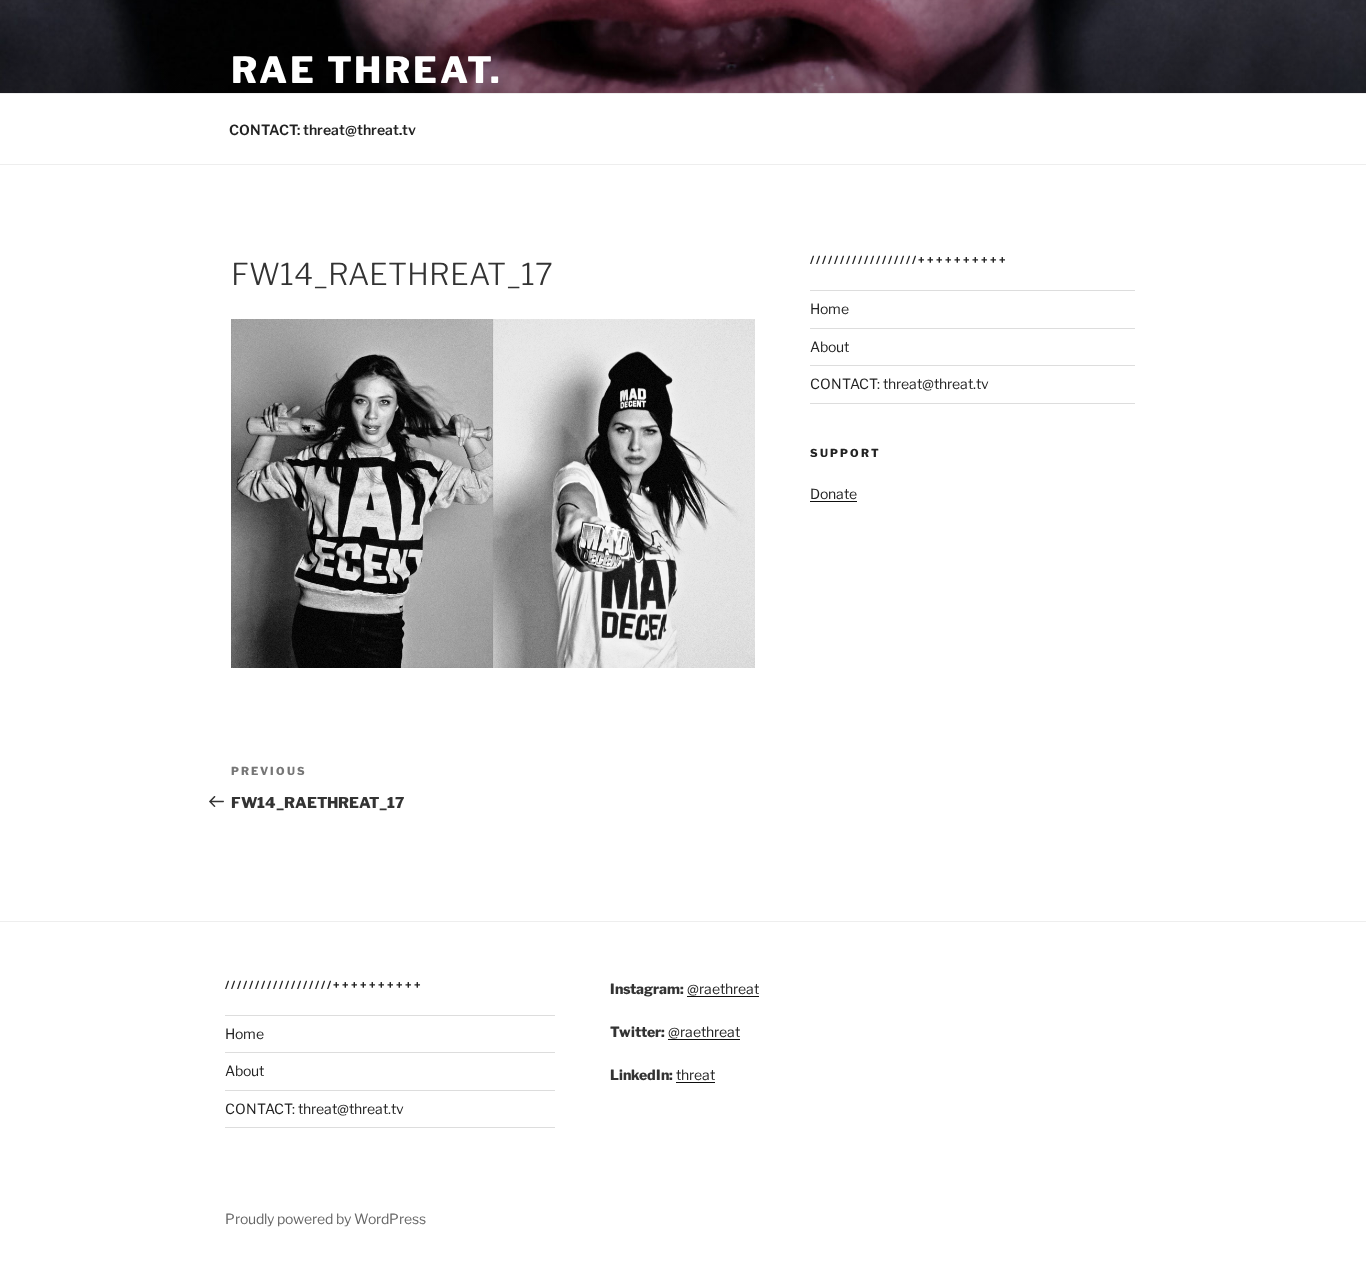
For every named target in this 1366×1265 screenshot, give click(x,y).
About (829, 346)
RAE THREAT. (367, 70)
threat (695, 1074)
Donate (833, 493)
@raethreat (723, 988)
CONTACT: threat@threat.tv (322, 129)
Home (829, 308)
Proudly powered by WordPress (325, 1218)
